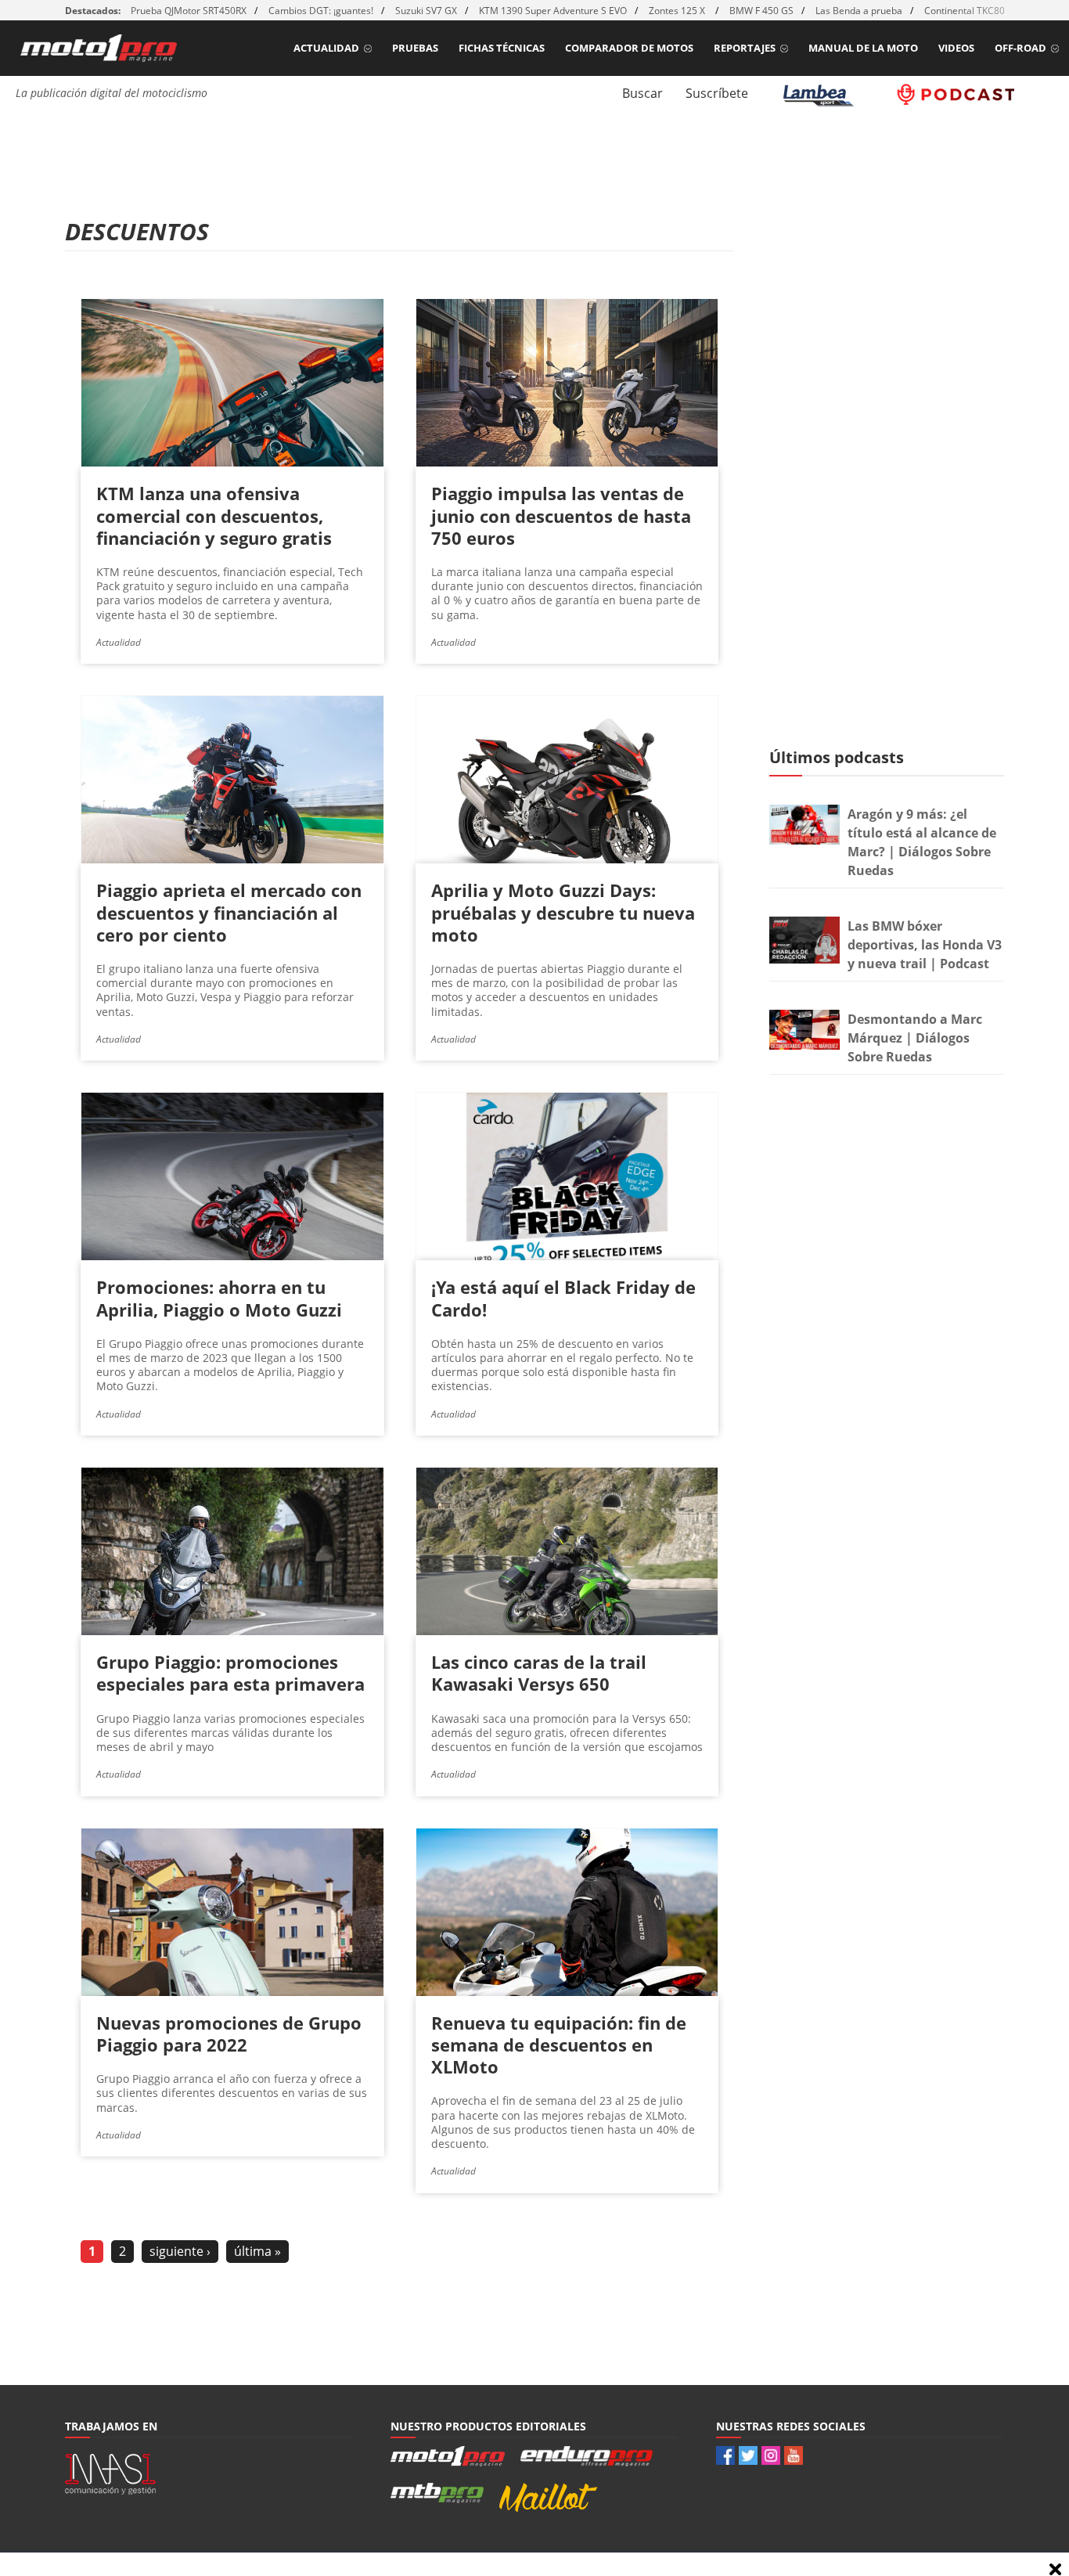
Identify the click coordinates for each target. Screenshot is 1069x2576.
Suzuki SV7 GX (426, 11)
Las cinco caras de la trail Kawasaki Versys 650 (539, 1673)
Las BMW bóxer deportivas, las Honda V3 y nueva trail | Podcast (925, 945)
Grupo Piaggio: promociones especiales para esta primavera (230, 1673)
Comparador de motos (629, 48)
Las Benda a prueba (859, 11)
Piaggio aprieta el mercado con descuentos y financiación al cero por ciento (229, 912)
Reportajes (745, 48)
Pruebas (415, 48)
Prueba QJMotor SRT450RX (189, 11)
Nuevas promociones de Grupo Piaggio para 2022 (229, 2034)
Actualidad (326, 48)
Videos (956, 48)
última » (257, 2251)
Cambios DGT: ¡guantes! (321, 11)
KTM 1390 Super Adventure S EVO (553, 11)
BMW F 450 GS (761, 11)
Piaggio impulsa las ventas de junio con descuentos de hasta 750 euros (561, 515)
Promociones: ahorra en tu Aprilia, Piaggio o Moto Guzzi (219, 1298)
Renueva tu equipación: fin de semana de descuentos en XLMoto (559, 2045)
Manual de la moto (863, 48)
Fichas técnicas (502, 48)
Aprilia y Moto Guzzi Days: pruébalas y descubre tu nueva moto (563, 912)
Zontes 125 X (678, 11)
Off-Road (1020, 48)
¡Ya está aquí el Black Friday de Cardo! (563, 1298)
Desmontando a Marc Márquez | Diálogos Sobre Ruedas (915, 1038)
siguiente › (180, 2251)
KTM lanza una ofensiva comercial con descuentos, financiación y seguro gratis (214, 515)
